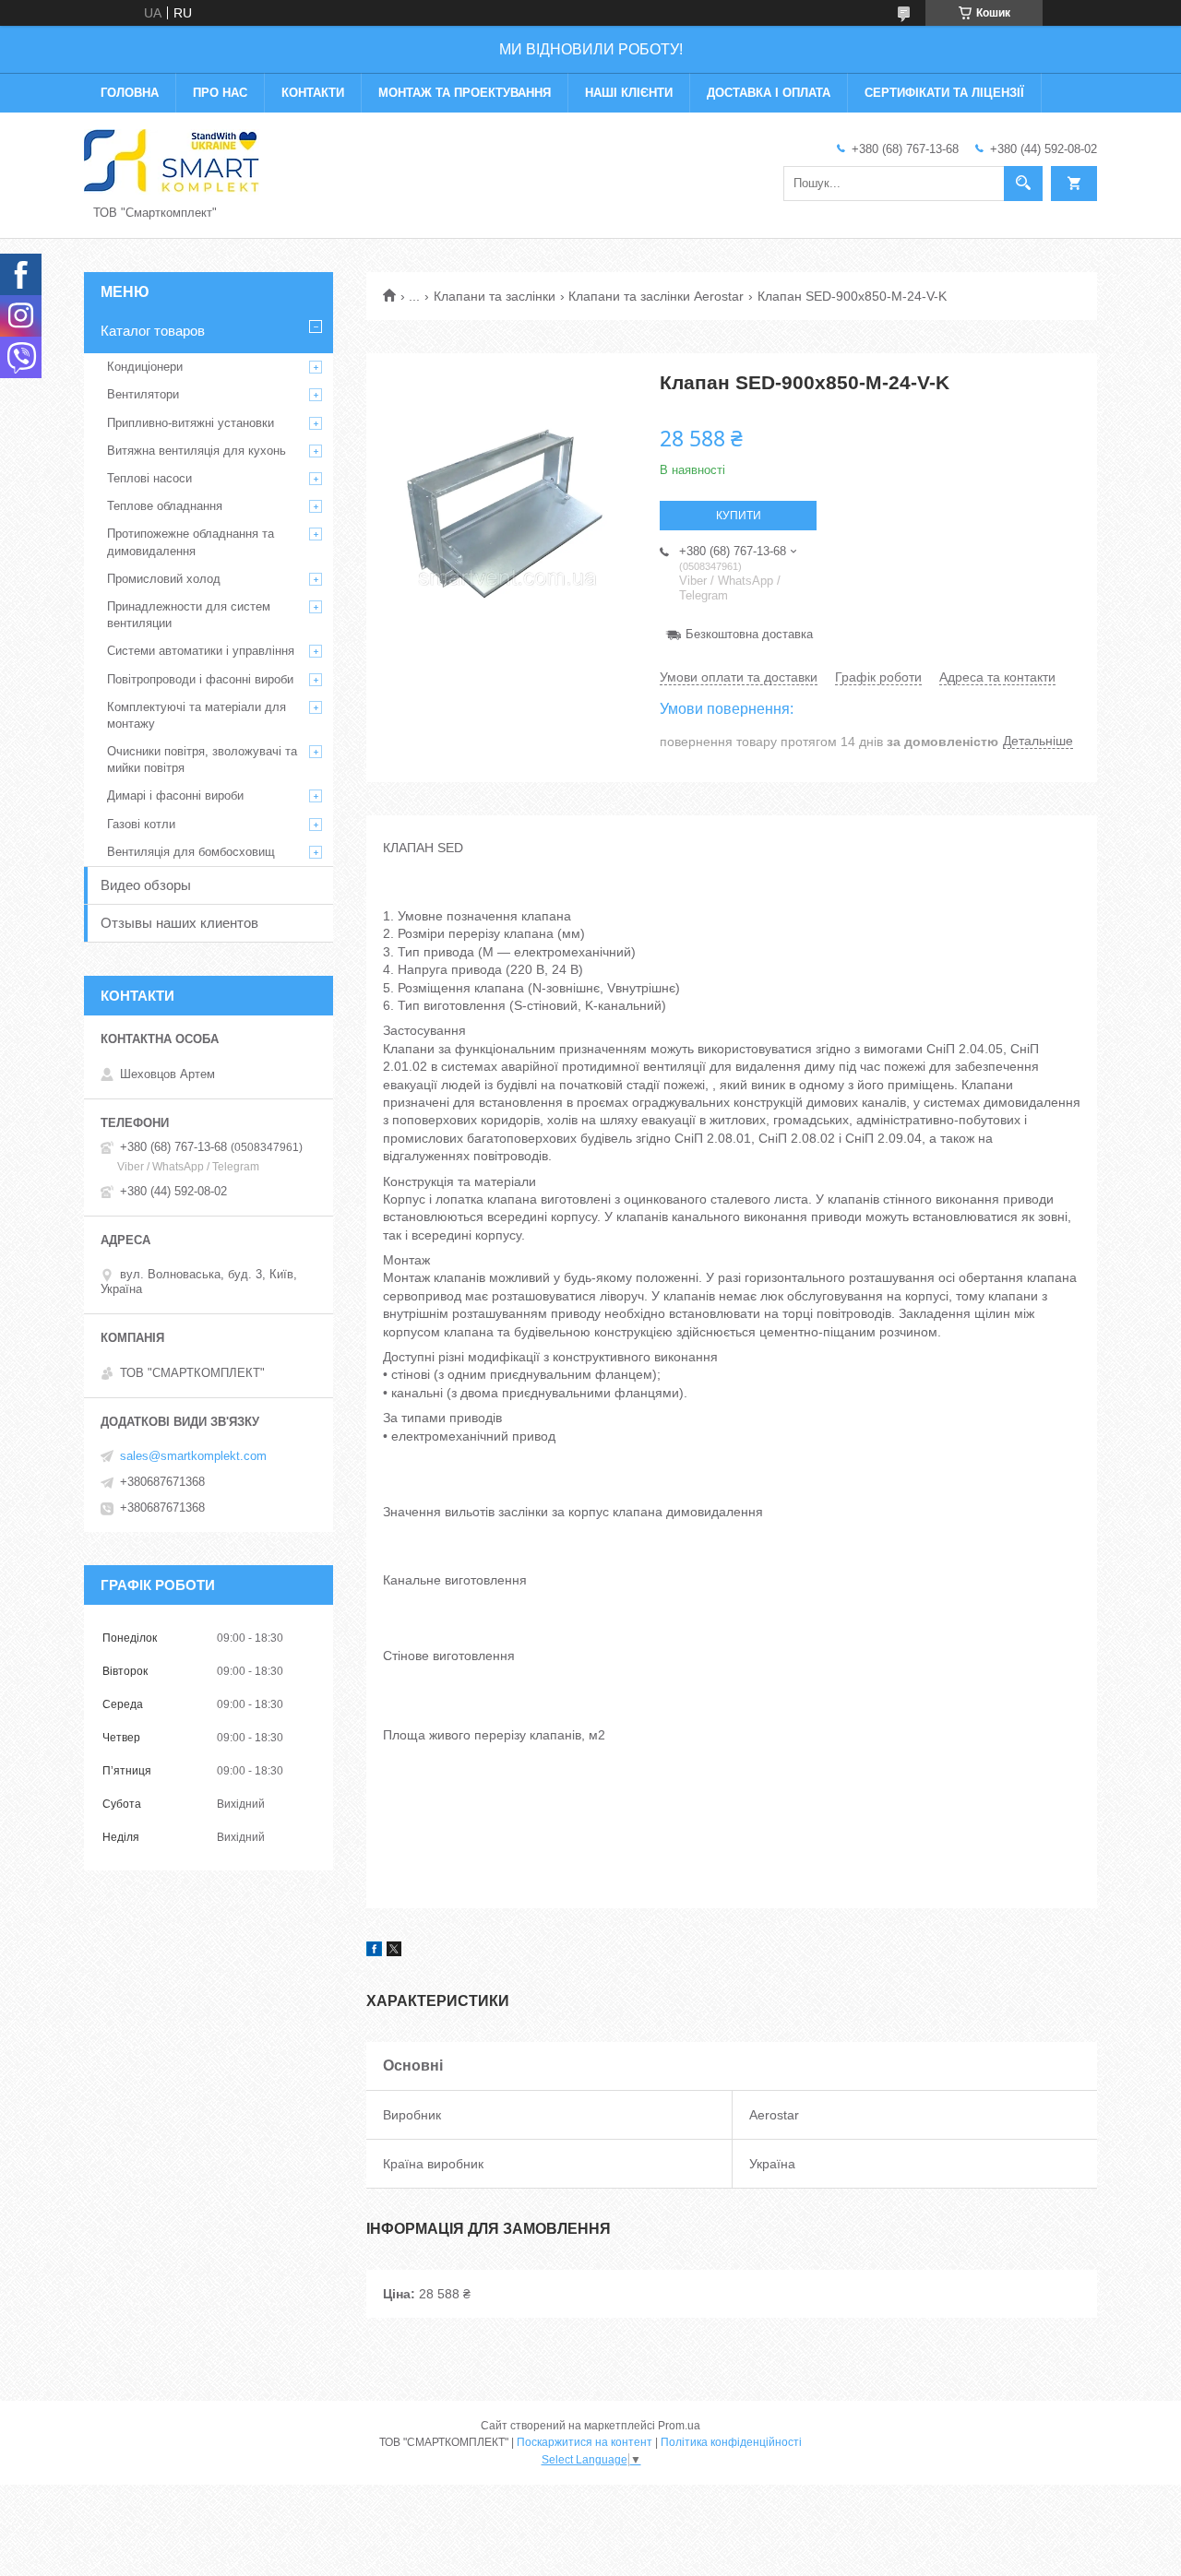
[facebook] (374, 1952)
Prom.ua (679, 2426)
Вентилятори (143, 394)
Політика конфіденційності (731, 2442)
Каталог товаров (153, 331)
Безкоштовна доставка (749, 634)
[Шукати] (1023, 184)
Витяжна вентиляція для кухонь (197, 451)
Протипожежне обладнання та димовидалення (191, 542)
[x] (394, 1952)
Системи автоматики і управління (201, 651)
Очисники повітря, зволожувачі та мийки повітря (202, 760)
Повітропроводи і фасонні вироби (200, 679)
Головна (130, 93)
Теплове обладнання (165, 506)
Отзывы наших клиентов (179, 923)
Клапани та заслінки (495, 296)
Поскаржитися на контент (585, 2442)
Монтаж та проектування (465, 93)
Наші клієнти (629, 93)
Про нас (220, 93)
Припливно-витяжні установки (191, 423)
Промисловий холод (164, 579)
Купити (739, 516)
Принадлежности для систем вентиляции (189, 615)
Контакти (313, 93)
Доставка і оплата (769, 93)
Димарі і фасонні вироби (175, 795)
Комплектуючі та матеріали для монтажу (197, 715)
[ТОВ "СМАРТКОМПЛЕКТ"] (172, 160)
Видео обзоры (146, 885)
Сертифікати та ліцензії (944, 93)
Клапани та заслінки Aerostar (656, 296)
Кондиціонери (145, 367)
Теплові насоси (149, 478)
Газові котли (141, 824)
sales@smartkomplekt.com (193, 1456)
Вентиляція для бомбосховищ (191, 852)
